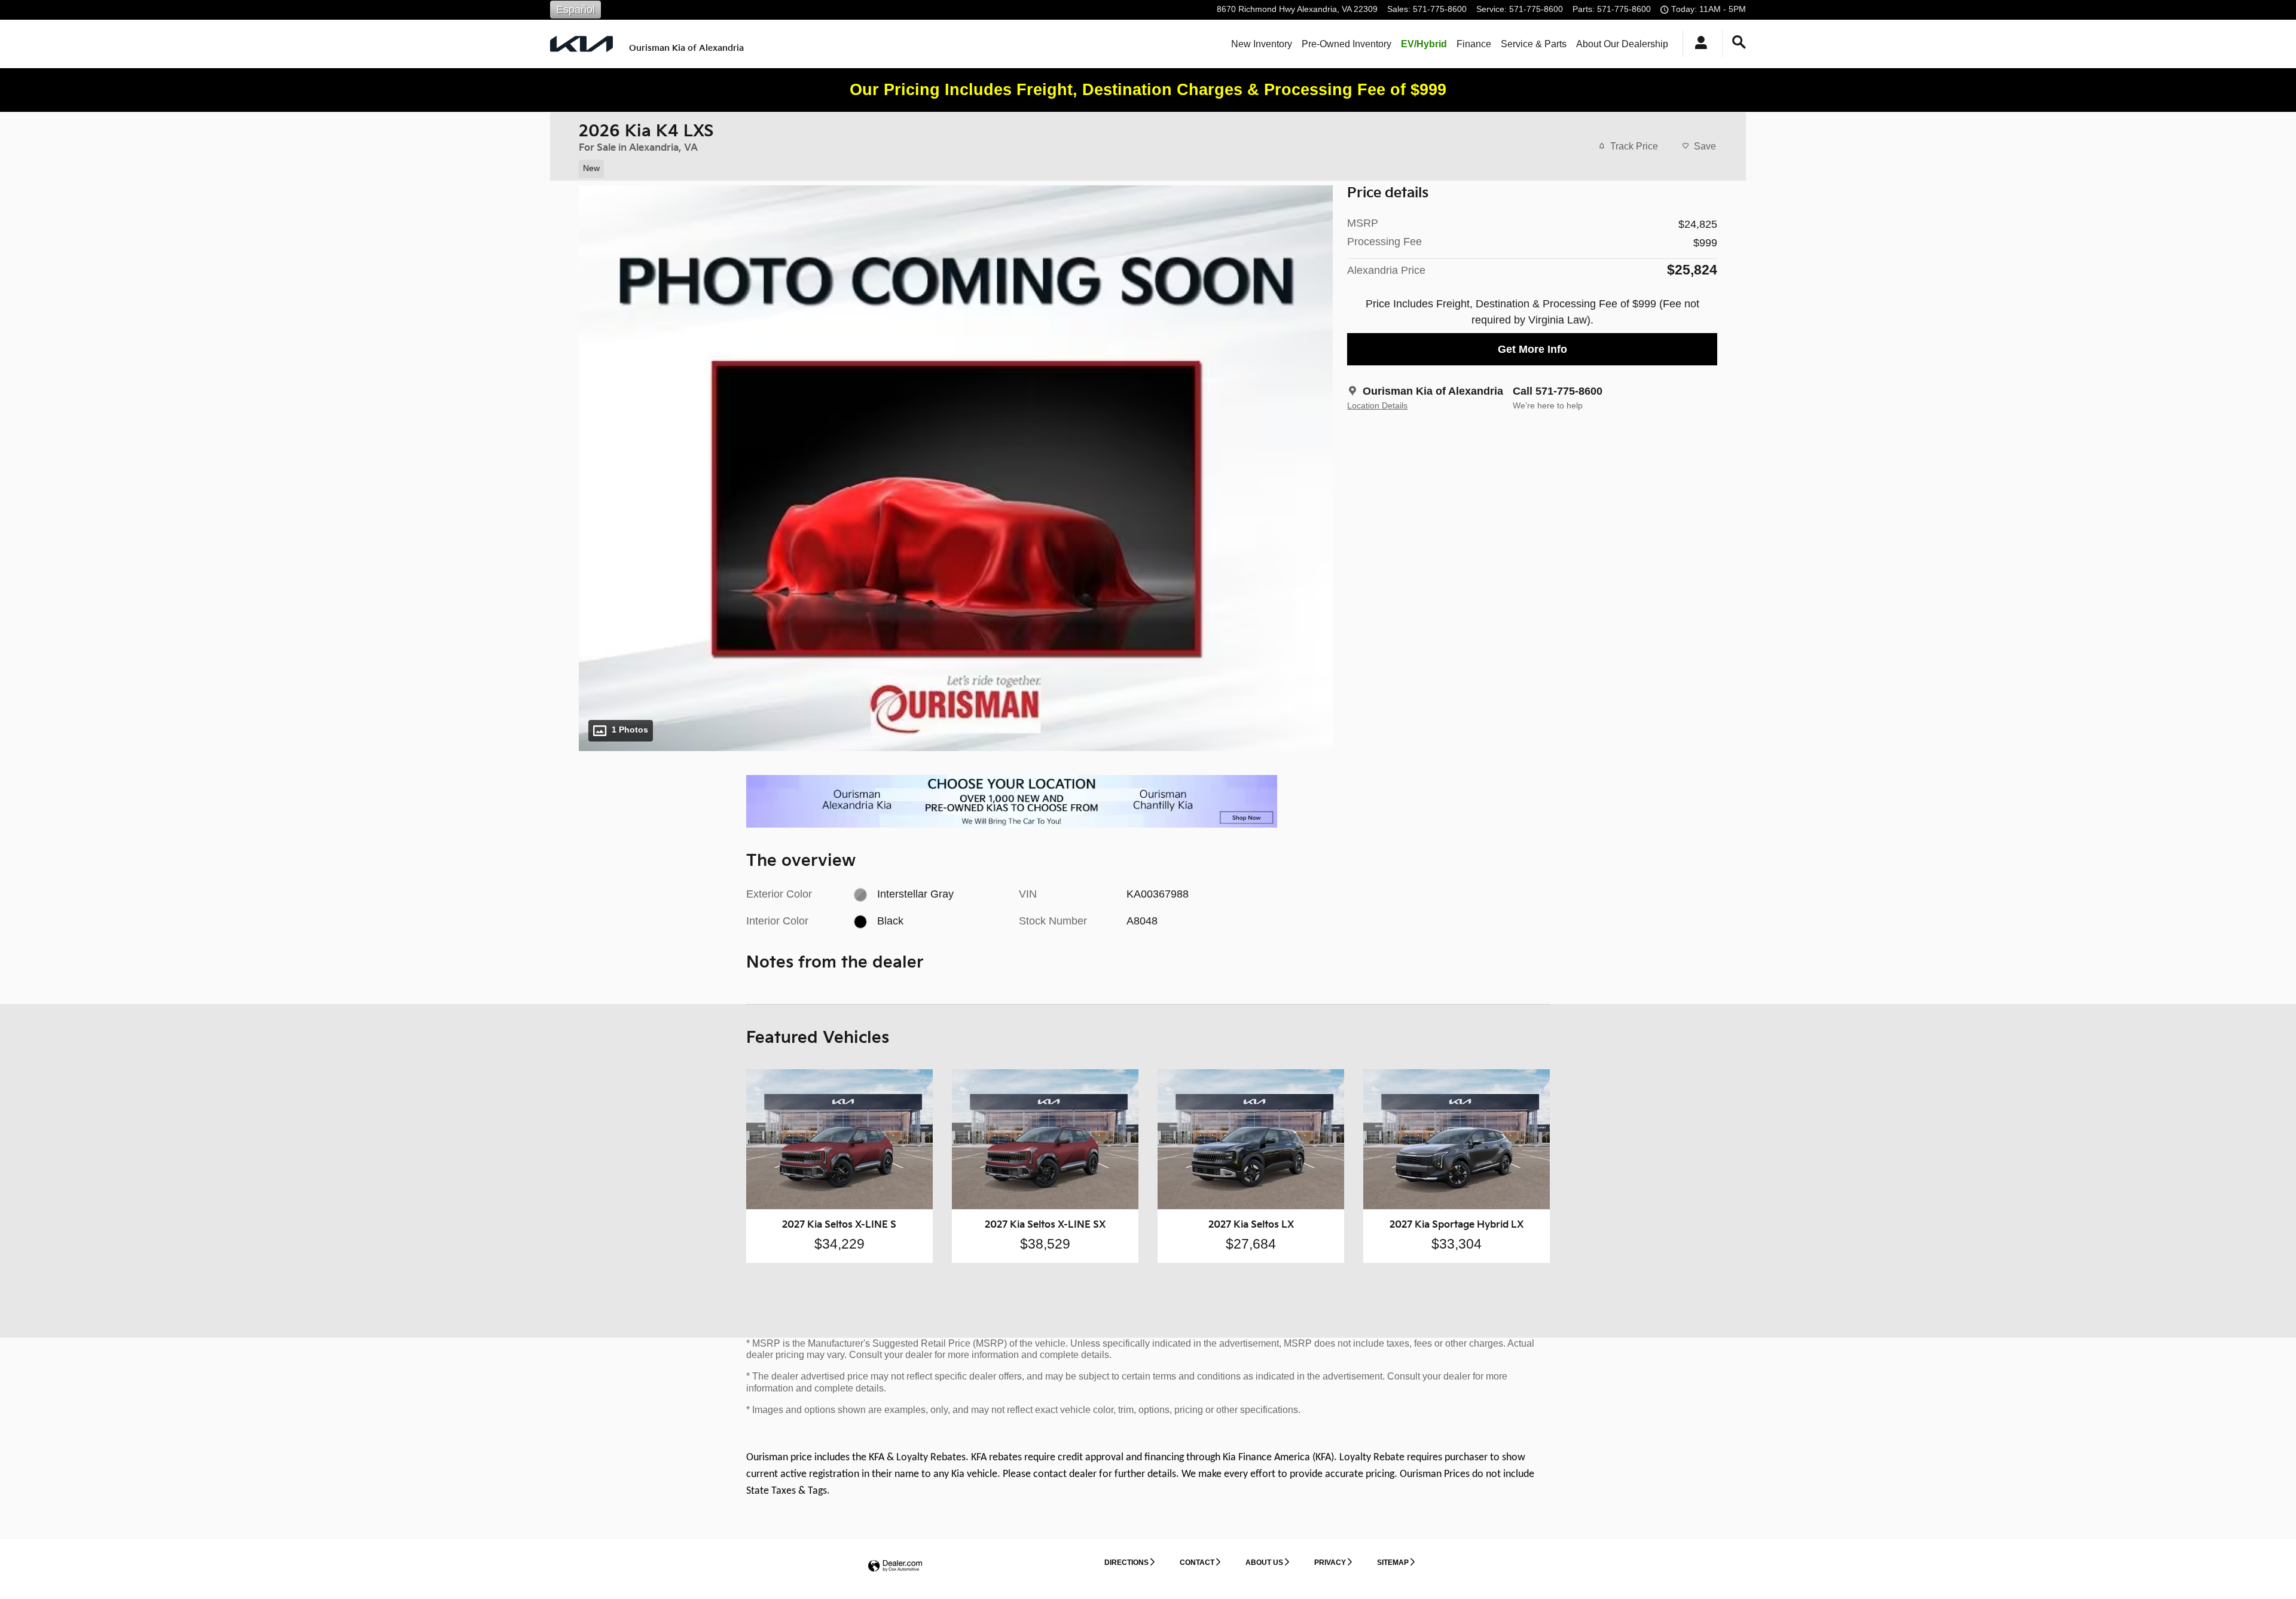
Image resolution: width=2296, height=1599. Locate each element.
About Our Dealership (1622, 44)
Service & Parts (1534, 44)
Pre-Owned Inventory (1347, 44)
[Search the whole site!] (1739, 42)
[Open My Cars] (1698, 44)
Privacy (1330, 1563)
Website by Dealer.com (895, 1566)
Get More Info (1532, 349)
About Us (1264, 1563)
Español (575, 10)
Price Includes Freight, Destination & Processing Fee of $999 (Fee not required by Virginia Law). (1532, 312)
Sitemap (1393, 1563)
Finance (1474, 44)
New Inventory (1262, 44)
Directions (1126, 1563)
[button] (949, 167)
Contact (1197, 1563)
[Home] (581, 44)
